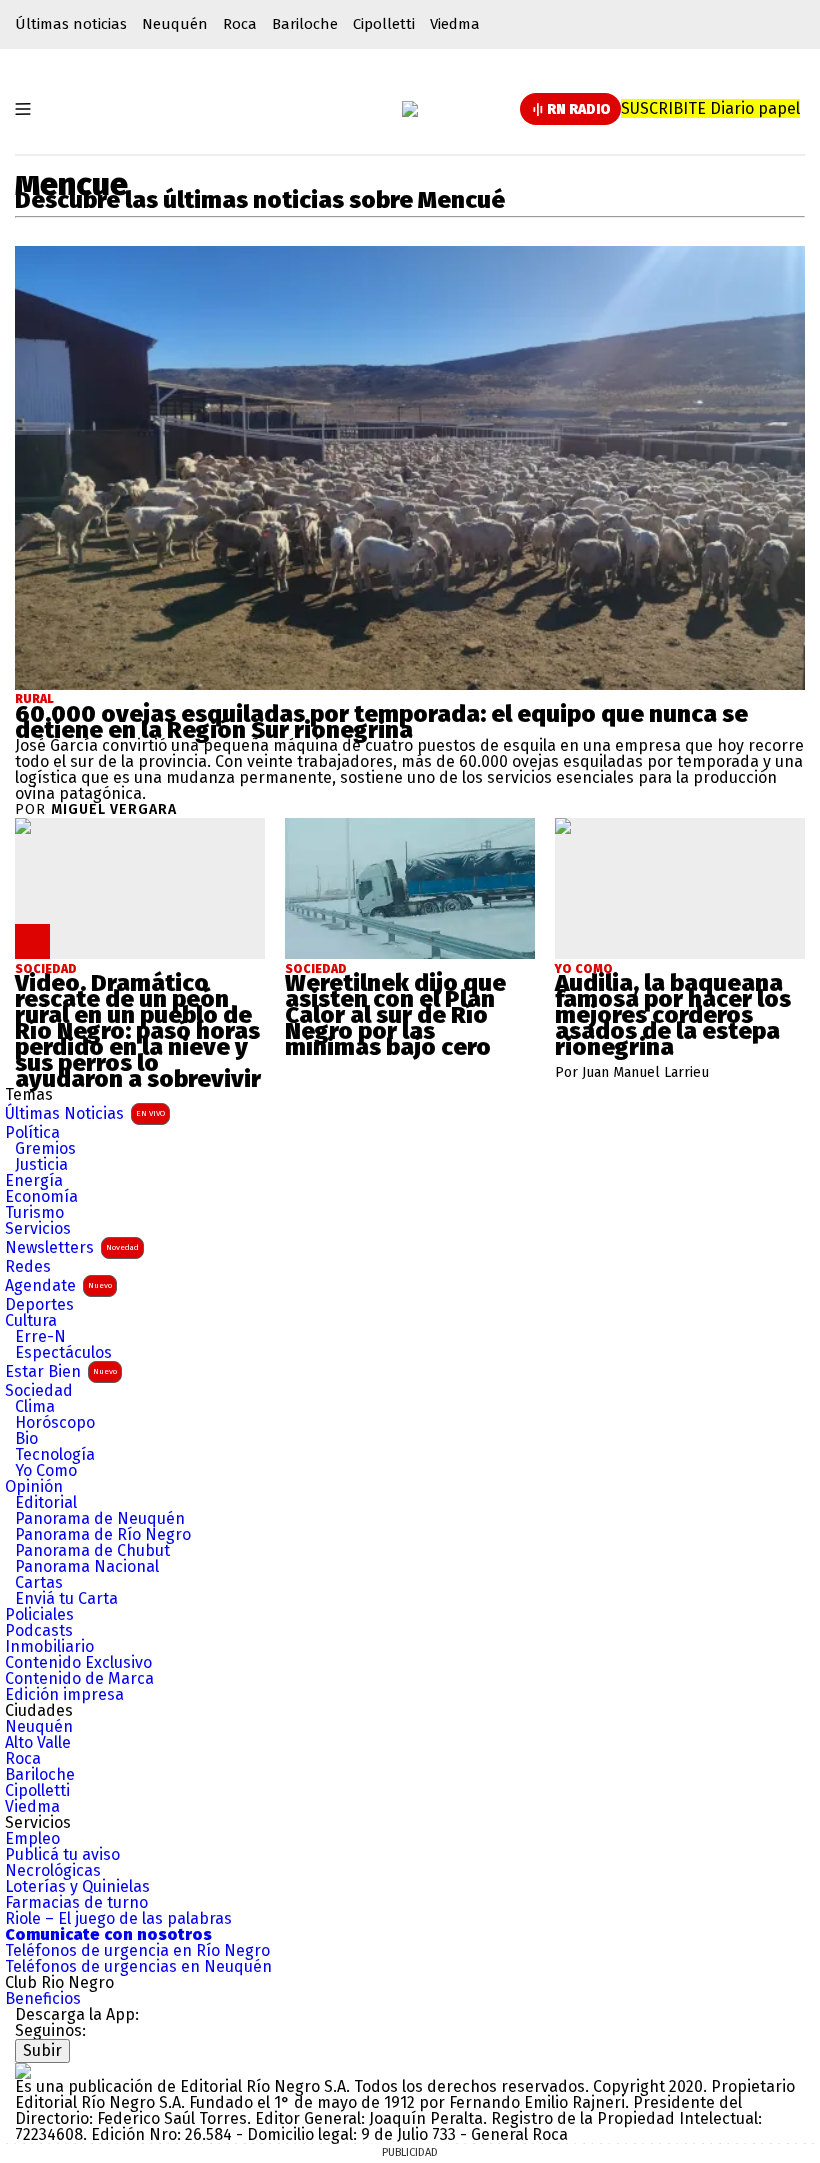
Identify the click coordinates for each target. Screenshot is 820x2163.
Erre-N (40, 1337)
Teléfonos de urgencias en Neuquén (138, 1967)
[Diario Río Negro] (410, 109)
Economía (41, 1197)
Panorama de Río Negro (103, 1535)
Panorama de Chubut (92, 1551)
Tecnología (55, 1455)
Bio (26, 1439)
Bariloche (305, 24)
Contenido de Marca (79, 1679)
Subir (42, 2050)
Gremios (45, 1149)
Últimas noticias (71, 24)
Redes (28, 1267)
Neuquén (175, 24)
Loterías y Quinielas (77, 1887)
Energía (34, 1181)
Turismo (34, 1213)
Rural (34, 699)
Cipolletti (384, 24)
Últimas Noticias (85, 1113)
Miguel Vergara (114, 810)
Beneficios (43, 1999)
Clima (35, 1407)
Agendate (58, 1285)
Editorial (46, 1503)
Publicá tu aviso (62, 1855)
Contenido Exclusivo (78, 1663)
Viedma (455, 24)
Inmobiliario (49, 1647)
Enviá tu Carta (66, 1599)
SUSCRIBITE (710, 108)
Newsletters (72, 1247)
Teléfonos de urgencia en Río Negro (137, 1951)
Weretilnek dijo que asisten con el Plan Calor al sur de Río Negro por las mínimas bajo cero (395, 1015)
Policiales (39, 1615)
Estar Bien (61, 1371)
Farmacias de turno (76, 1903)
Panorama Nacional (87, 1567)
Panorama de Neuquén (100, 1519)
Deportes (39, 1305)
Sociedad (39, 1391)
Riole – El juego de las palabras (118, 1919)
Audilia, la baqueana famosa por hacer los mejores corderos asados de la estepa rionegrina (673, 1015)
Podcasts (39, 1631)
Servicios (38, 1229)
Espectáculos (63, 1353)
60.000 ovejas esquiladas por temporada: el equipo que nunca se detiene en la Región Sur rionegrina (381, 722)
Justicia (41, 1165)
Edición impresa (64, 1695)
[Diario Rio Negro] (23, 2070)
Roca (240, 24)
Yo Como (46, 1471)
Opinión (34, 1487)
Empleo (32, 1839)
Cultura (31, 1321)
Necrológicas (53, 1871)
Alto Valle (38, 1743)
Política (32, 1133)
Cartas (39, 1583)
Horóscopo (55, 1423)
